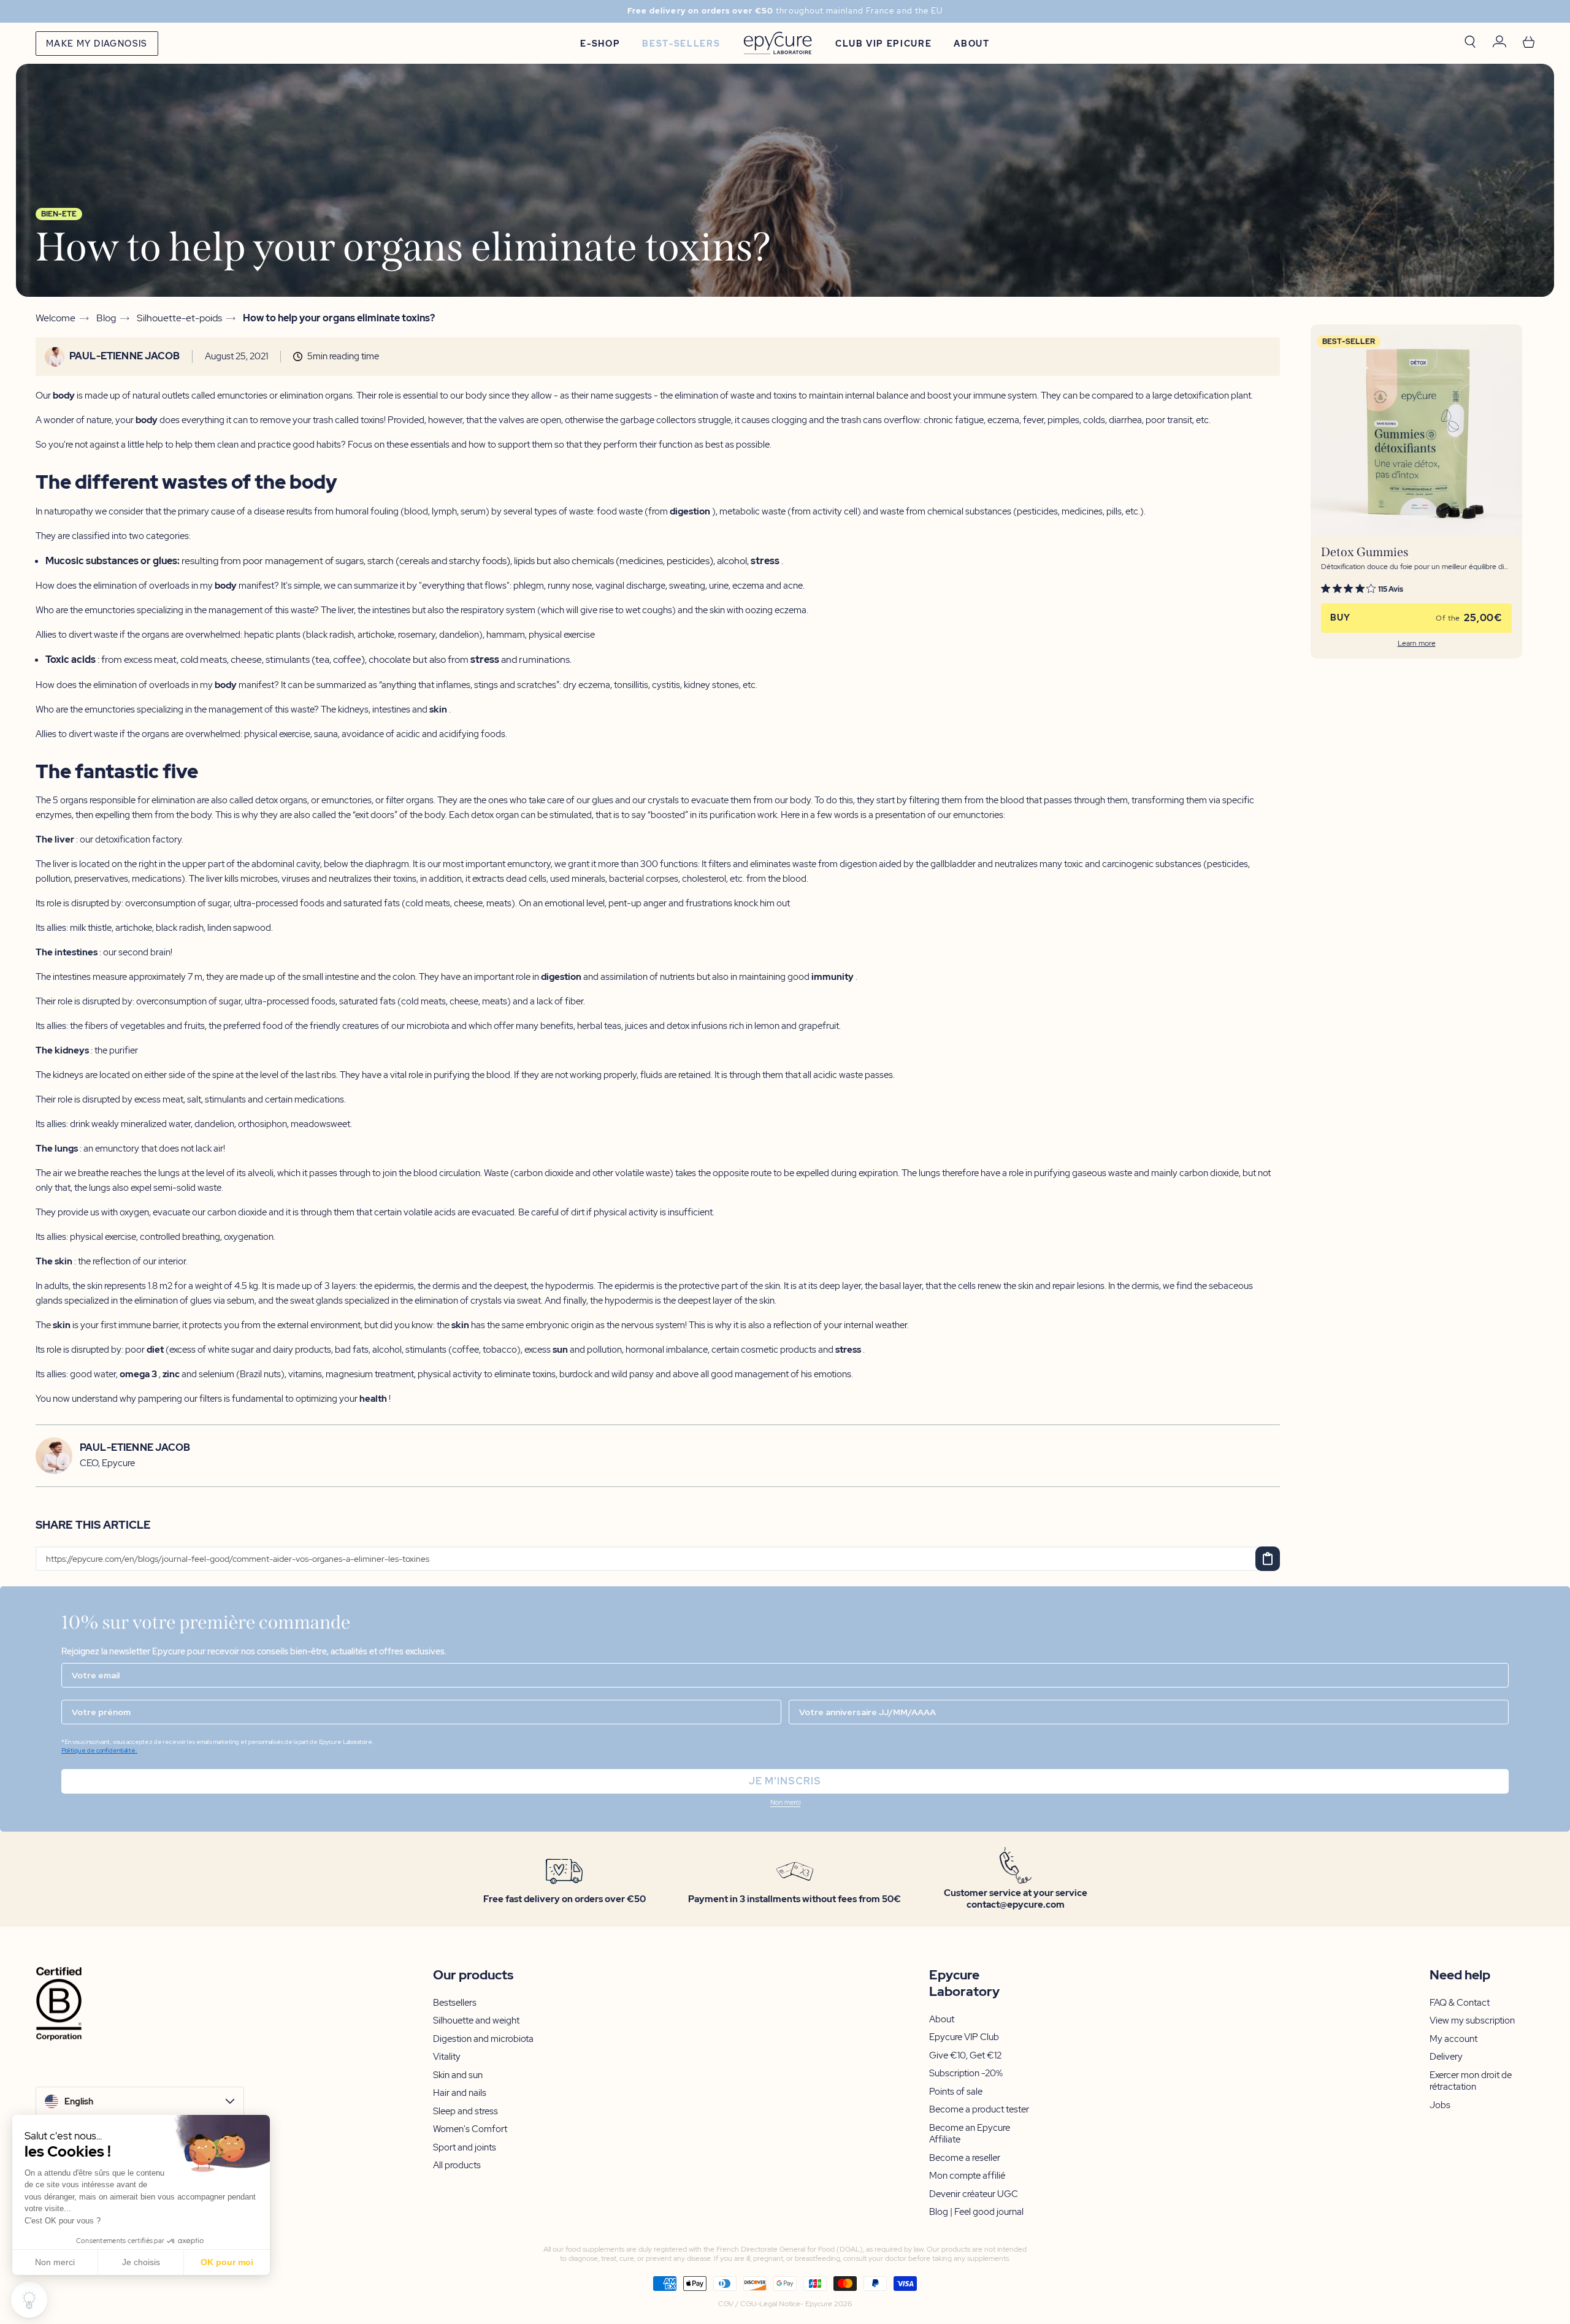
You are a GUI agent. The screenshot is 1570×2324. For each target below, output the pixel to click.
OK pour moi (227, 2262)
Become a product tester (979, 2110)
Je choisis (141, 2262)
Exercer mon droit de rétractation (1471, 2081)
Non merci (55, 2262)
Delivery (1446, 2057)
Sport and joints (465, 2148)
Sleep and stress (465, 2112)
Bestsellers (455, 2003)
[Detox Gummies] (1416, 430)
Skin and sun (458, 2075)
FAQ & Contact (1460, 2003)
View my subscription (1472, 2021)
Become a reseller (965, 2158)
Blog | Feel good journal (976, 2212)
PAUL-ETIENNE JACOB (124, 356)
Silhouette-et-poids (179, 318)
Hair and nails (460, 2093)
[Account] (1499, 43)
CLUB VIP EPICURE (883, 44)
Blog (106, 318)
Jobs (1440, 2105)
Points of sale (956, 2092)
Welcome (56, 318)
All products (457, 2165)
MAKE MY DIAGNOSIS (97, 44)
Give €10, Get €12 (965, 2056)
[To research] (1470, 43)
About (942, 2020)
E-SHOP (600, 44)
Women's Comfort (470, 2129)
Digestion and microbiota (483, 2039)
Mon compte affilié (967, 2176)
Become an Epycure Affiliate (970, 2134)
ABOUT (971, 44)
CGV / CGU (737, 2304)
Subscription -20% (966, 2074)
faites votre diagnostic (876, 11)
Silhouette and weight (476, 2021)
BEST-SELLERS (681, 44)
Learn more (1417, 644)
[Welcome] (778, 43)
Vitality (447, 2057)
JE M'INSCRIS (785, 1781)
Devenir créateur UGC (974, 2194)
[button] (785, 1803)
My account (1453, 2039)
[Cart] (1529, 43)
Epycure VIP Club (964, 2037)
